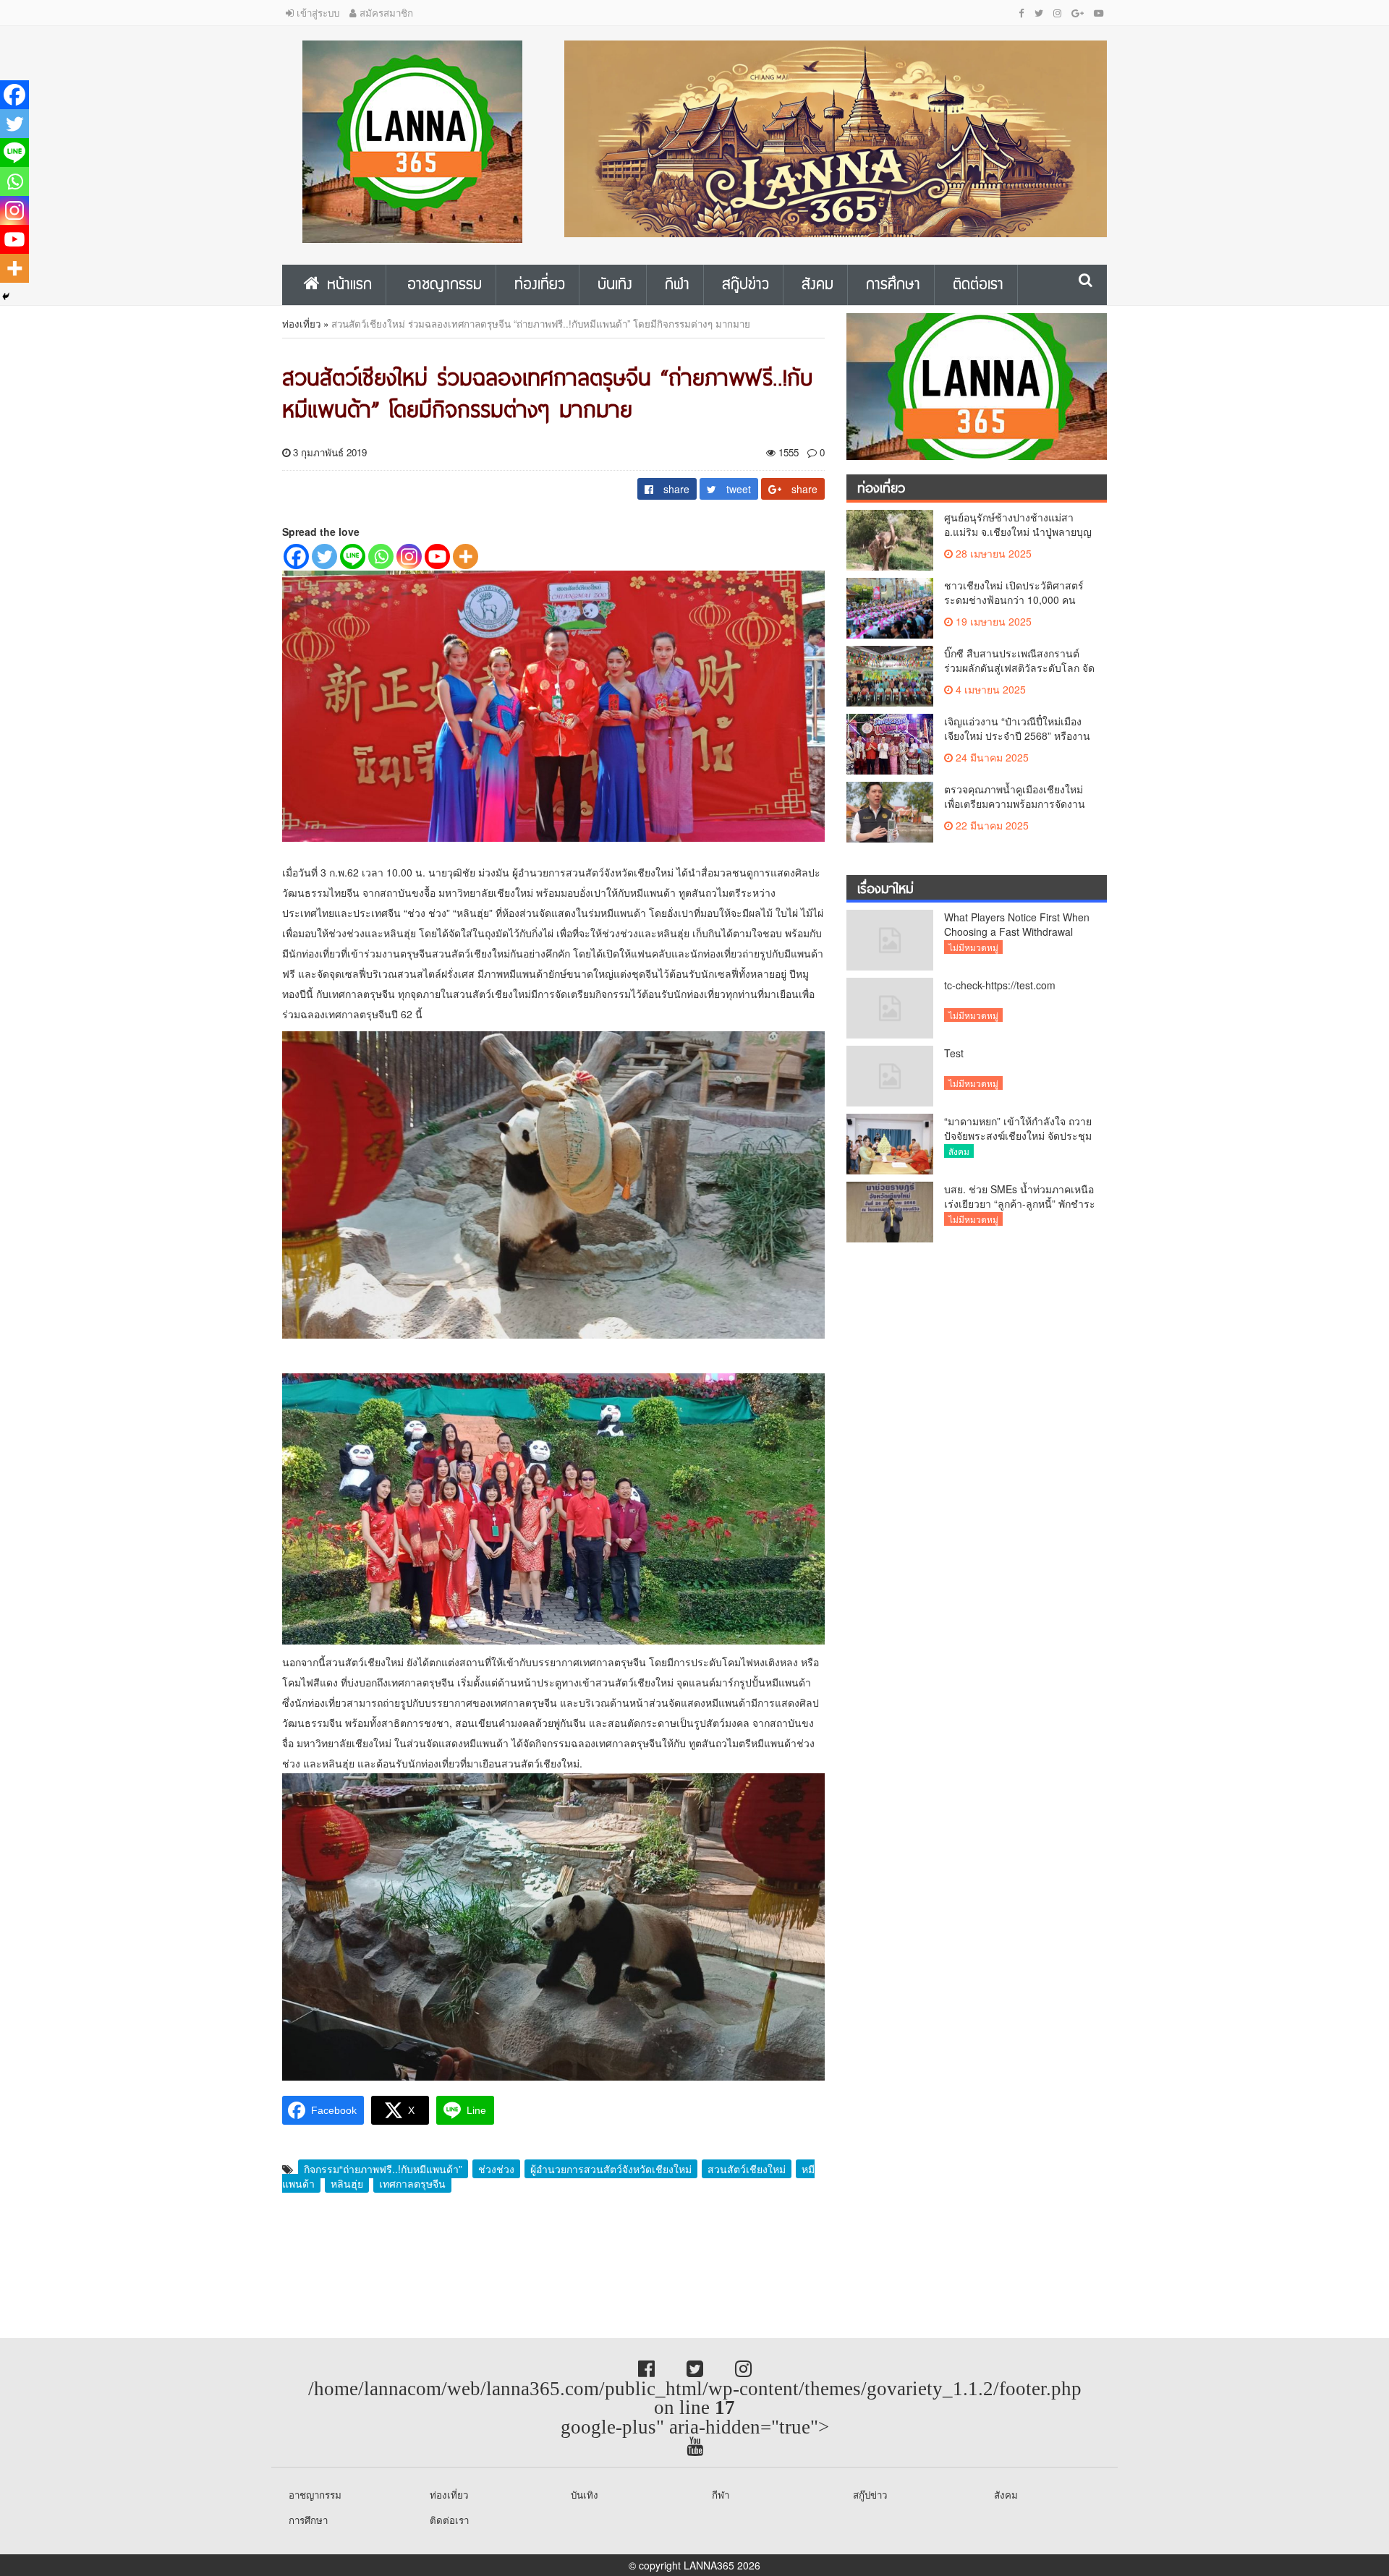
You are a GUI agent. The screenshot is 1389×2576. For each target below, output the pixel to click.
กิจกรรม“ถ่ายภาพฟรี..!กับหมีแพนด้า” (383, 2169)
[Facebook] (296, 556)
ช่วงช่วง (496, 2169)
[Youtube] (437, 556)
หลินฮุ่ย (347, 2183)
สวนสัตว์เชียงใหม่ (747, 2169)
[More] (466, 556)
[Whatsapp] (381, 556)
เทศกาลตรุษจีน (412, 2183)
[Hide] (6, 297)
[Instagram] (409, 556)
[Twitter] (324, 556)
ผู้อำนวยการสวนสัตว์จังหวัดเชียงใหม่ (611, 2169)
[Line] (353, 556)
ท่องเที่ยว (301, 324)
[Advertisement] (116, 2266)
